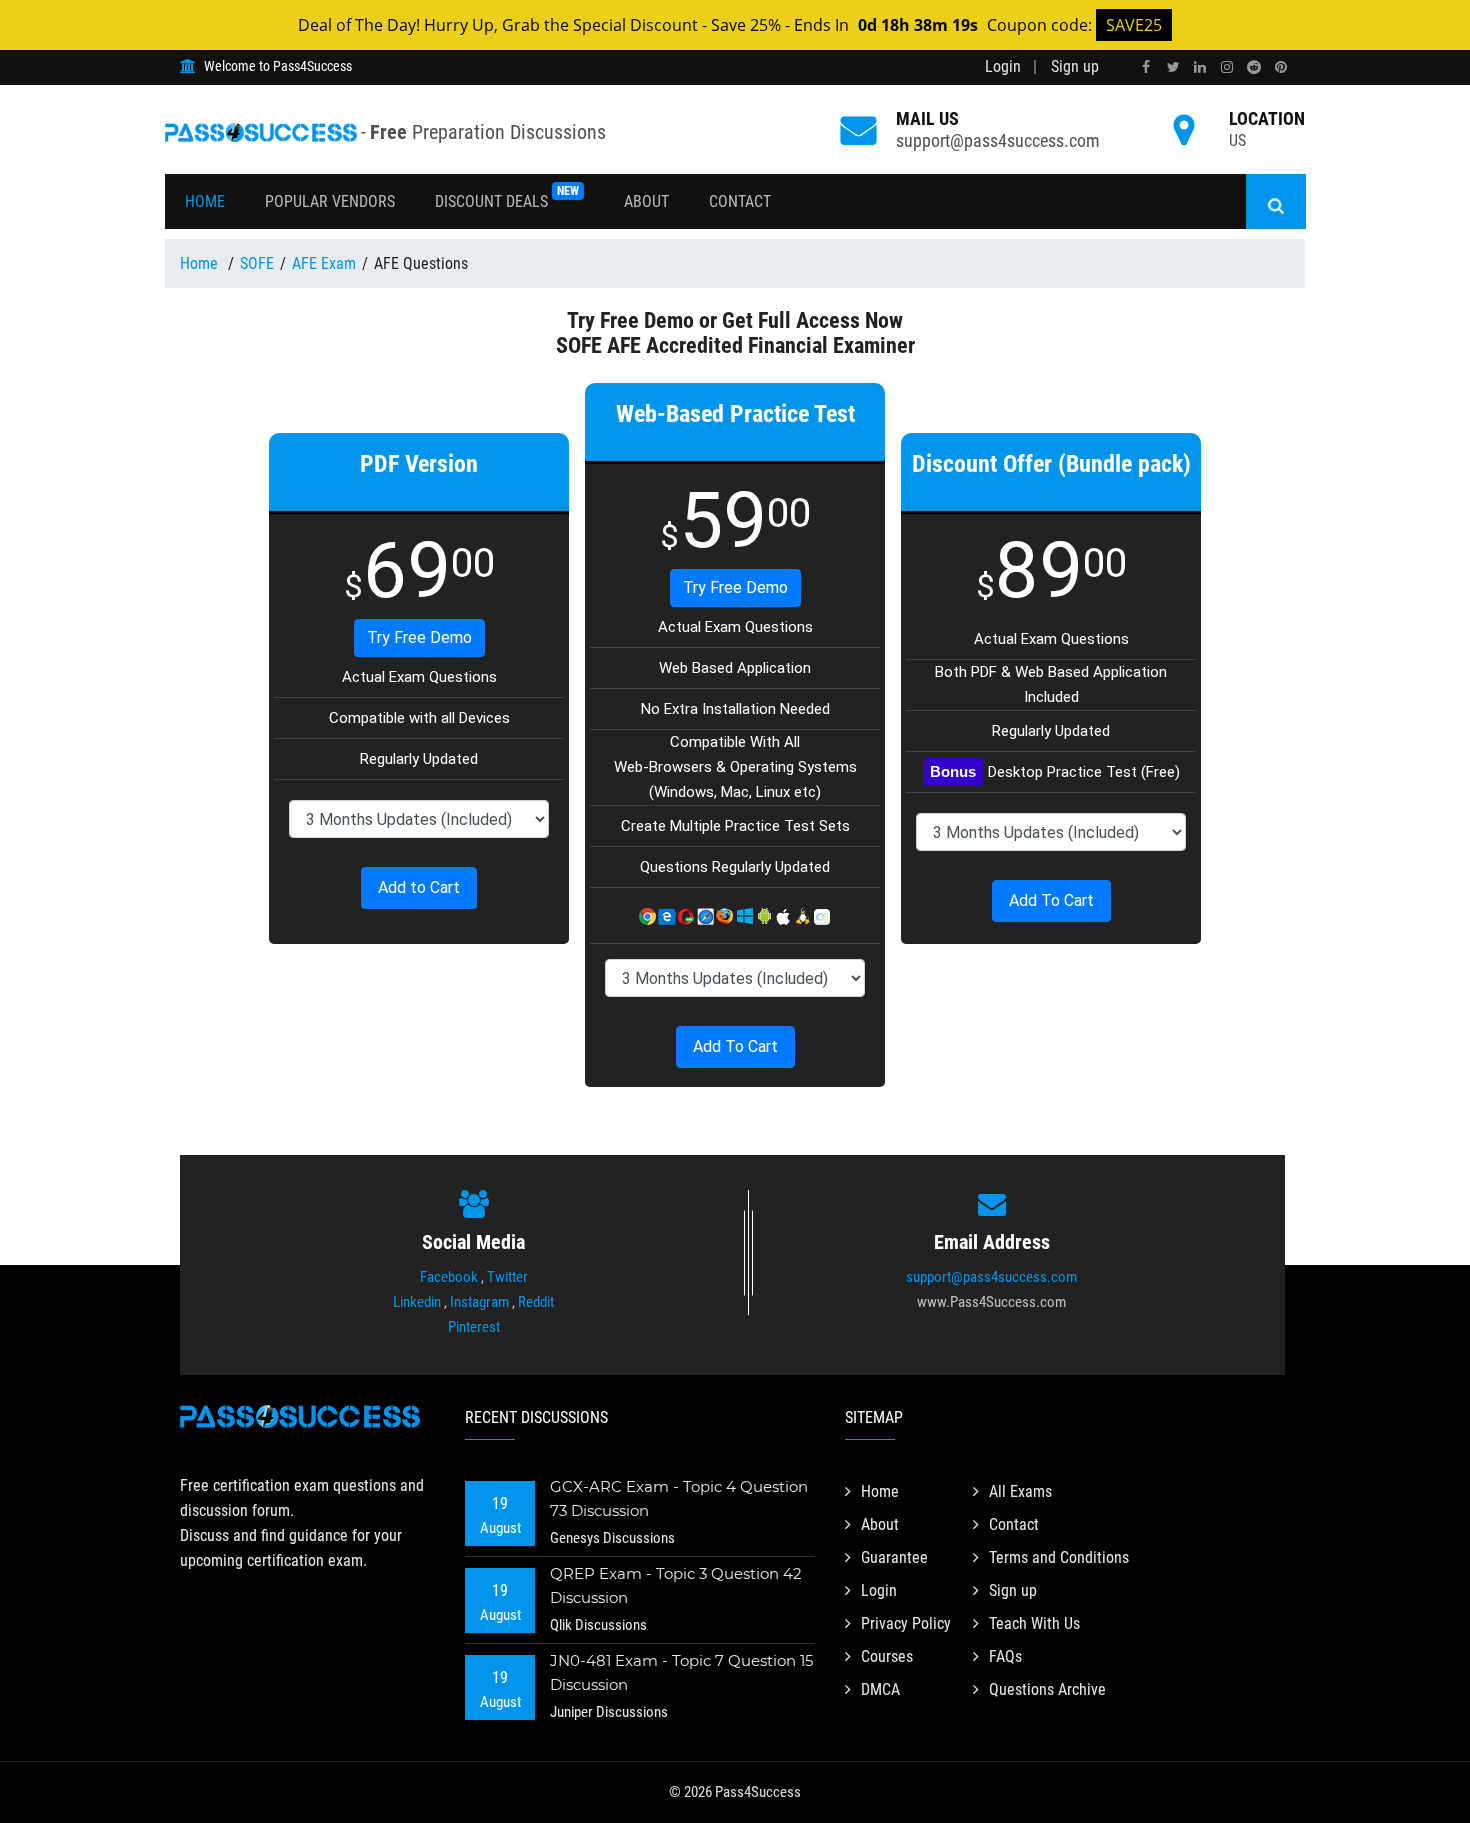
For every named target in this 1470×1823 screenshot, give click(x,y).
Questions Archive (1047, 1689)
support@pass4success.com (998, 140)
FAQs (1005, 1656)
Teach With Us (1034, 1623)
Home (205, 201)
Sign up (1075, 66)
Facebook (449, 1277)
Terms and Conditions (1059, 1557)
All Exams (1020, 1491)
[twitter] (1173, 67)
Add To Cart (735, 1046)
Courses (887, 1656)
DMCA (880, 1689)
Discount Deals (507, 197)
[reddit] (1254, 67)
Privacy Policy (906, 1623)
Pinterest (474, 1327)
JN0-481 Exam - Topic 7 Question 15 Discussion (681, 1672)
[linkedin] (1200, 67)
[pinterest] (1281, 67)
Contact (740, 201)
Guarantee (894, 1557)
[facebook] (1146, 67)
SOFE (257, 263)
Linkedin (417, 1302)
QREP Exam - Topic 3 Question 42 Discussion (676, 1585)
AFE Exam (324, 263)
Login (1003, 66)
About (646, 201)
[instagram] (1227, 67)
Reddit (536, 1302)
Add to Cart (419, 887)
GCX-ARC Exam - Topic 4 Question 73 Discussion (679, 1498)
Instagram (479, 1302)
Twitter (507, 1277)
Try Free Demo (419, 637)
